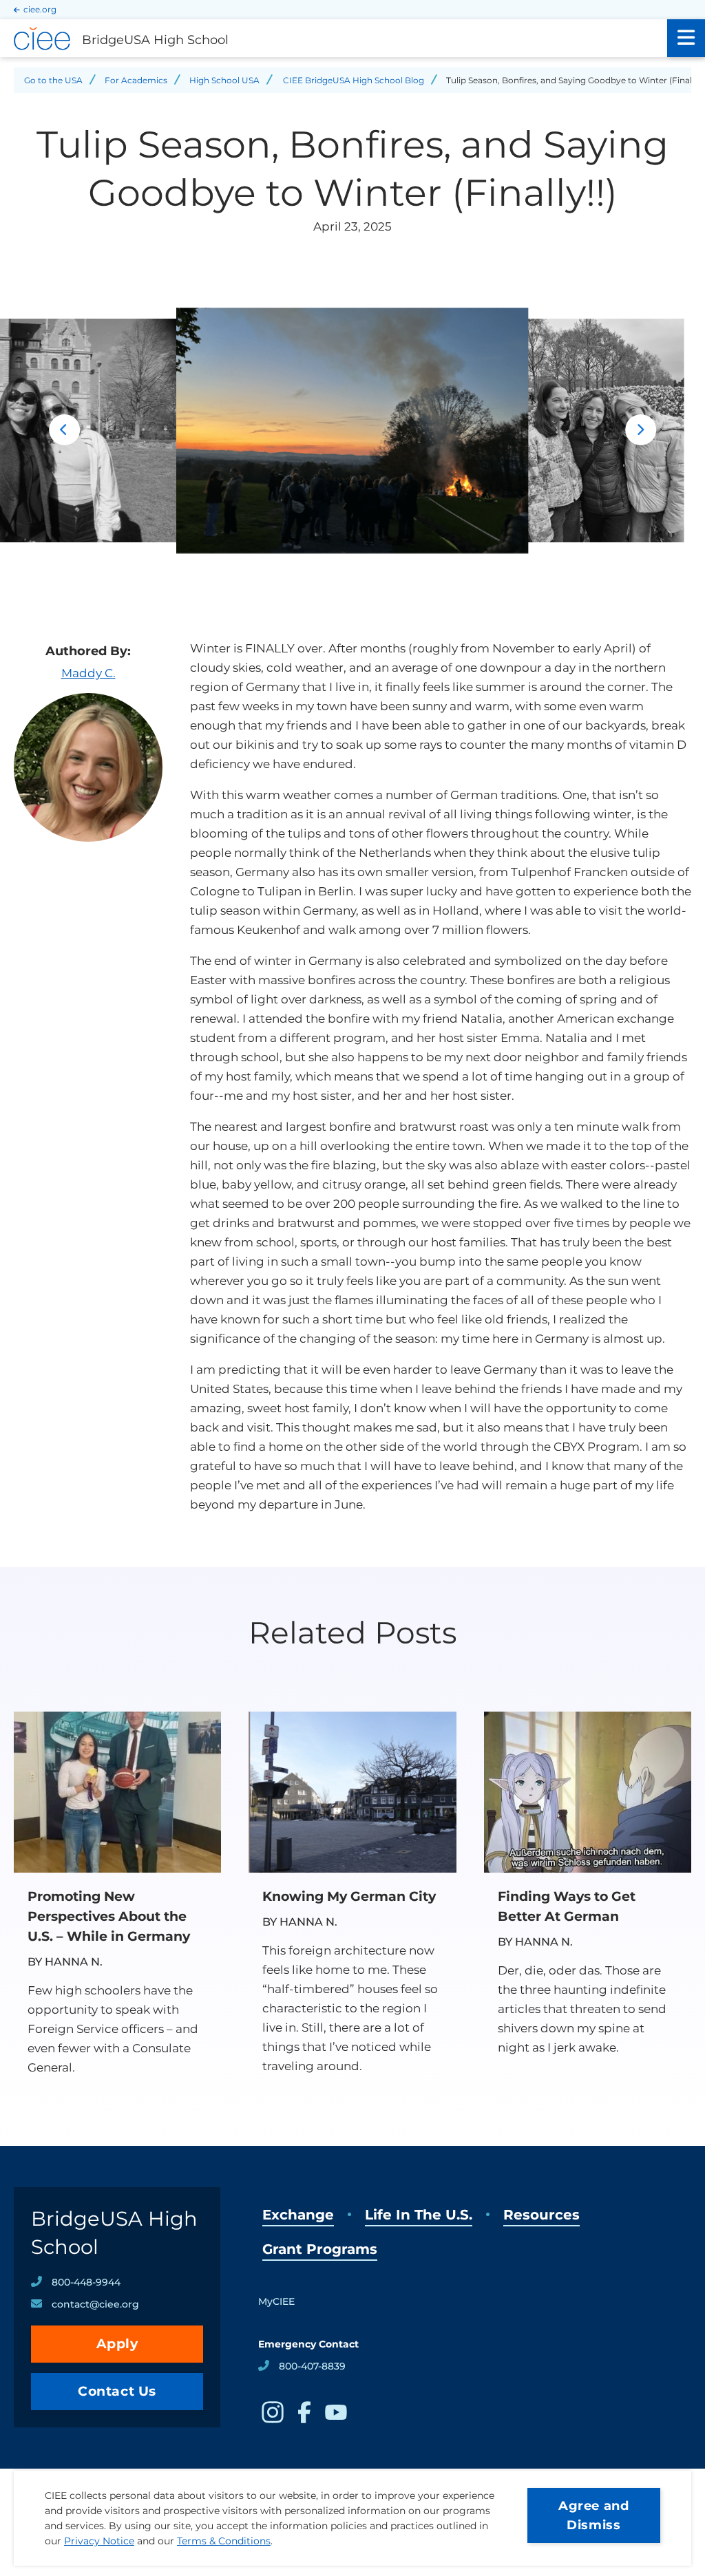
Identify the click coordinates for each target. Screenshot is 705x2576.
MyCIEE (276, 2301)
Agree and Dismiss (593, 2515)
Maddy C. (88, 673)
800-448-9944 (86, 2282)
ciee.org (40, 9)
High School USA (224, 80)
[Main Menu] (686, 38)
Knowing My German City (349, 1896)
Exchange (298, 2215)
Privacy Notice (99, 2541)
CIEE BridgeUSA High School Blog (354, 80)
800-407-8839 (312, 2366)
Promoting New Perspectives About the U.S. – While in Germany (109, 1916)
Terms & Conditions (224, 2541)
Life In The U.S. (419, 2215)
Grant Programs (320, 2249)
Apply (117, 2344)
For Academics (136, 80)
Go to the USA (53, 80)
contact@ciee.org (95, 2304)
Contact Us (117, 2391)
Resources (541, 2215)
